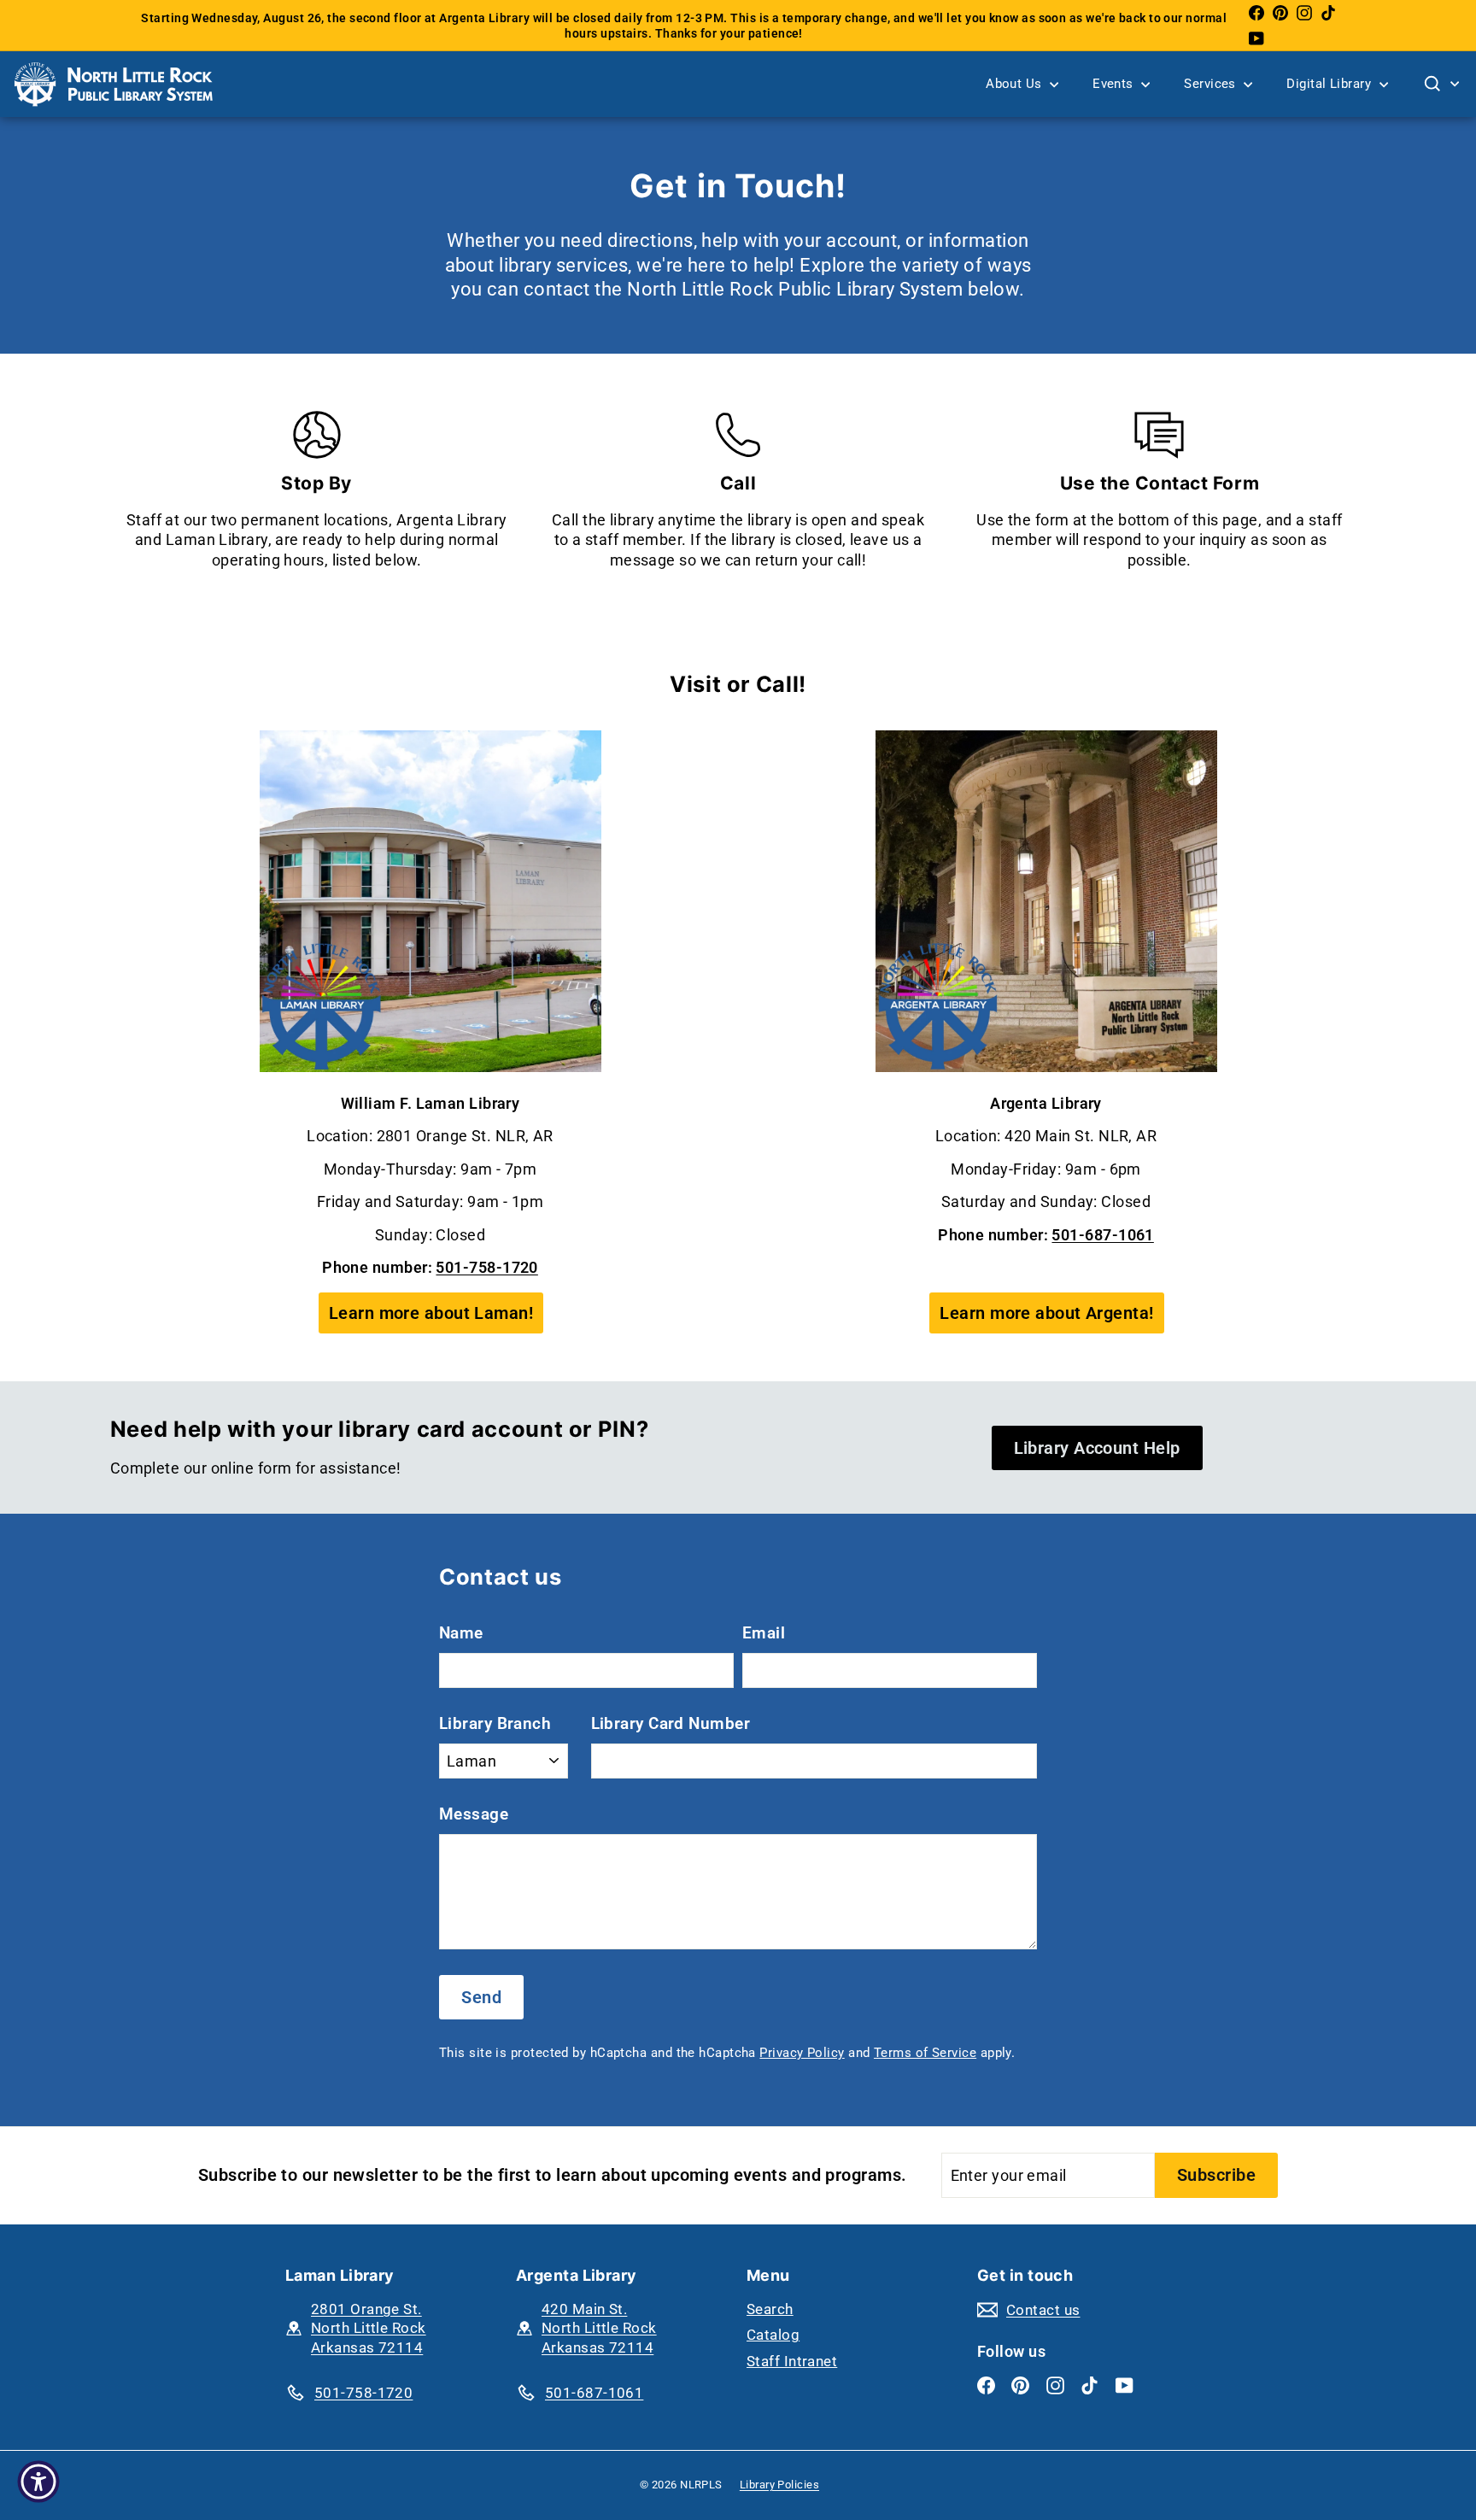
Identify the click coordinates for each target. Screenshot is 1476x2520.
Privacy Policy (802, 2053)
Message (474, 1814)
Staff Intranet (792, 2361)
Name (461, 1633)
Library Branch (495, 1723)
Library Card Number (671, 1723)
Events (1115, 84)
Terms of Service (925, 2053)
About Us (1016, 84)
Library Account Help (1097, 1448)
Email (764, 1633)
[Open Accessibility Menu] (38, 2482)
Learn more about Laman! (431, 1313)
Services (1212, 84)
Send (481, 1997)
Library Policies (779, 2485)
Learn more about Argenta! (1046, 1313)
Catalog (773, 2335)
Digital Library (1330, 84)
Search (770, 2309)
